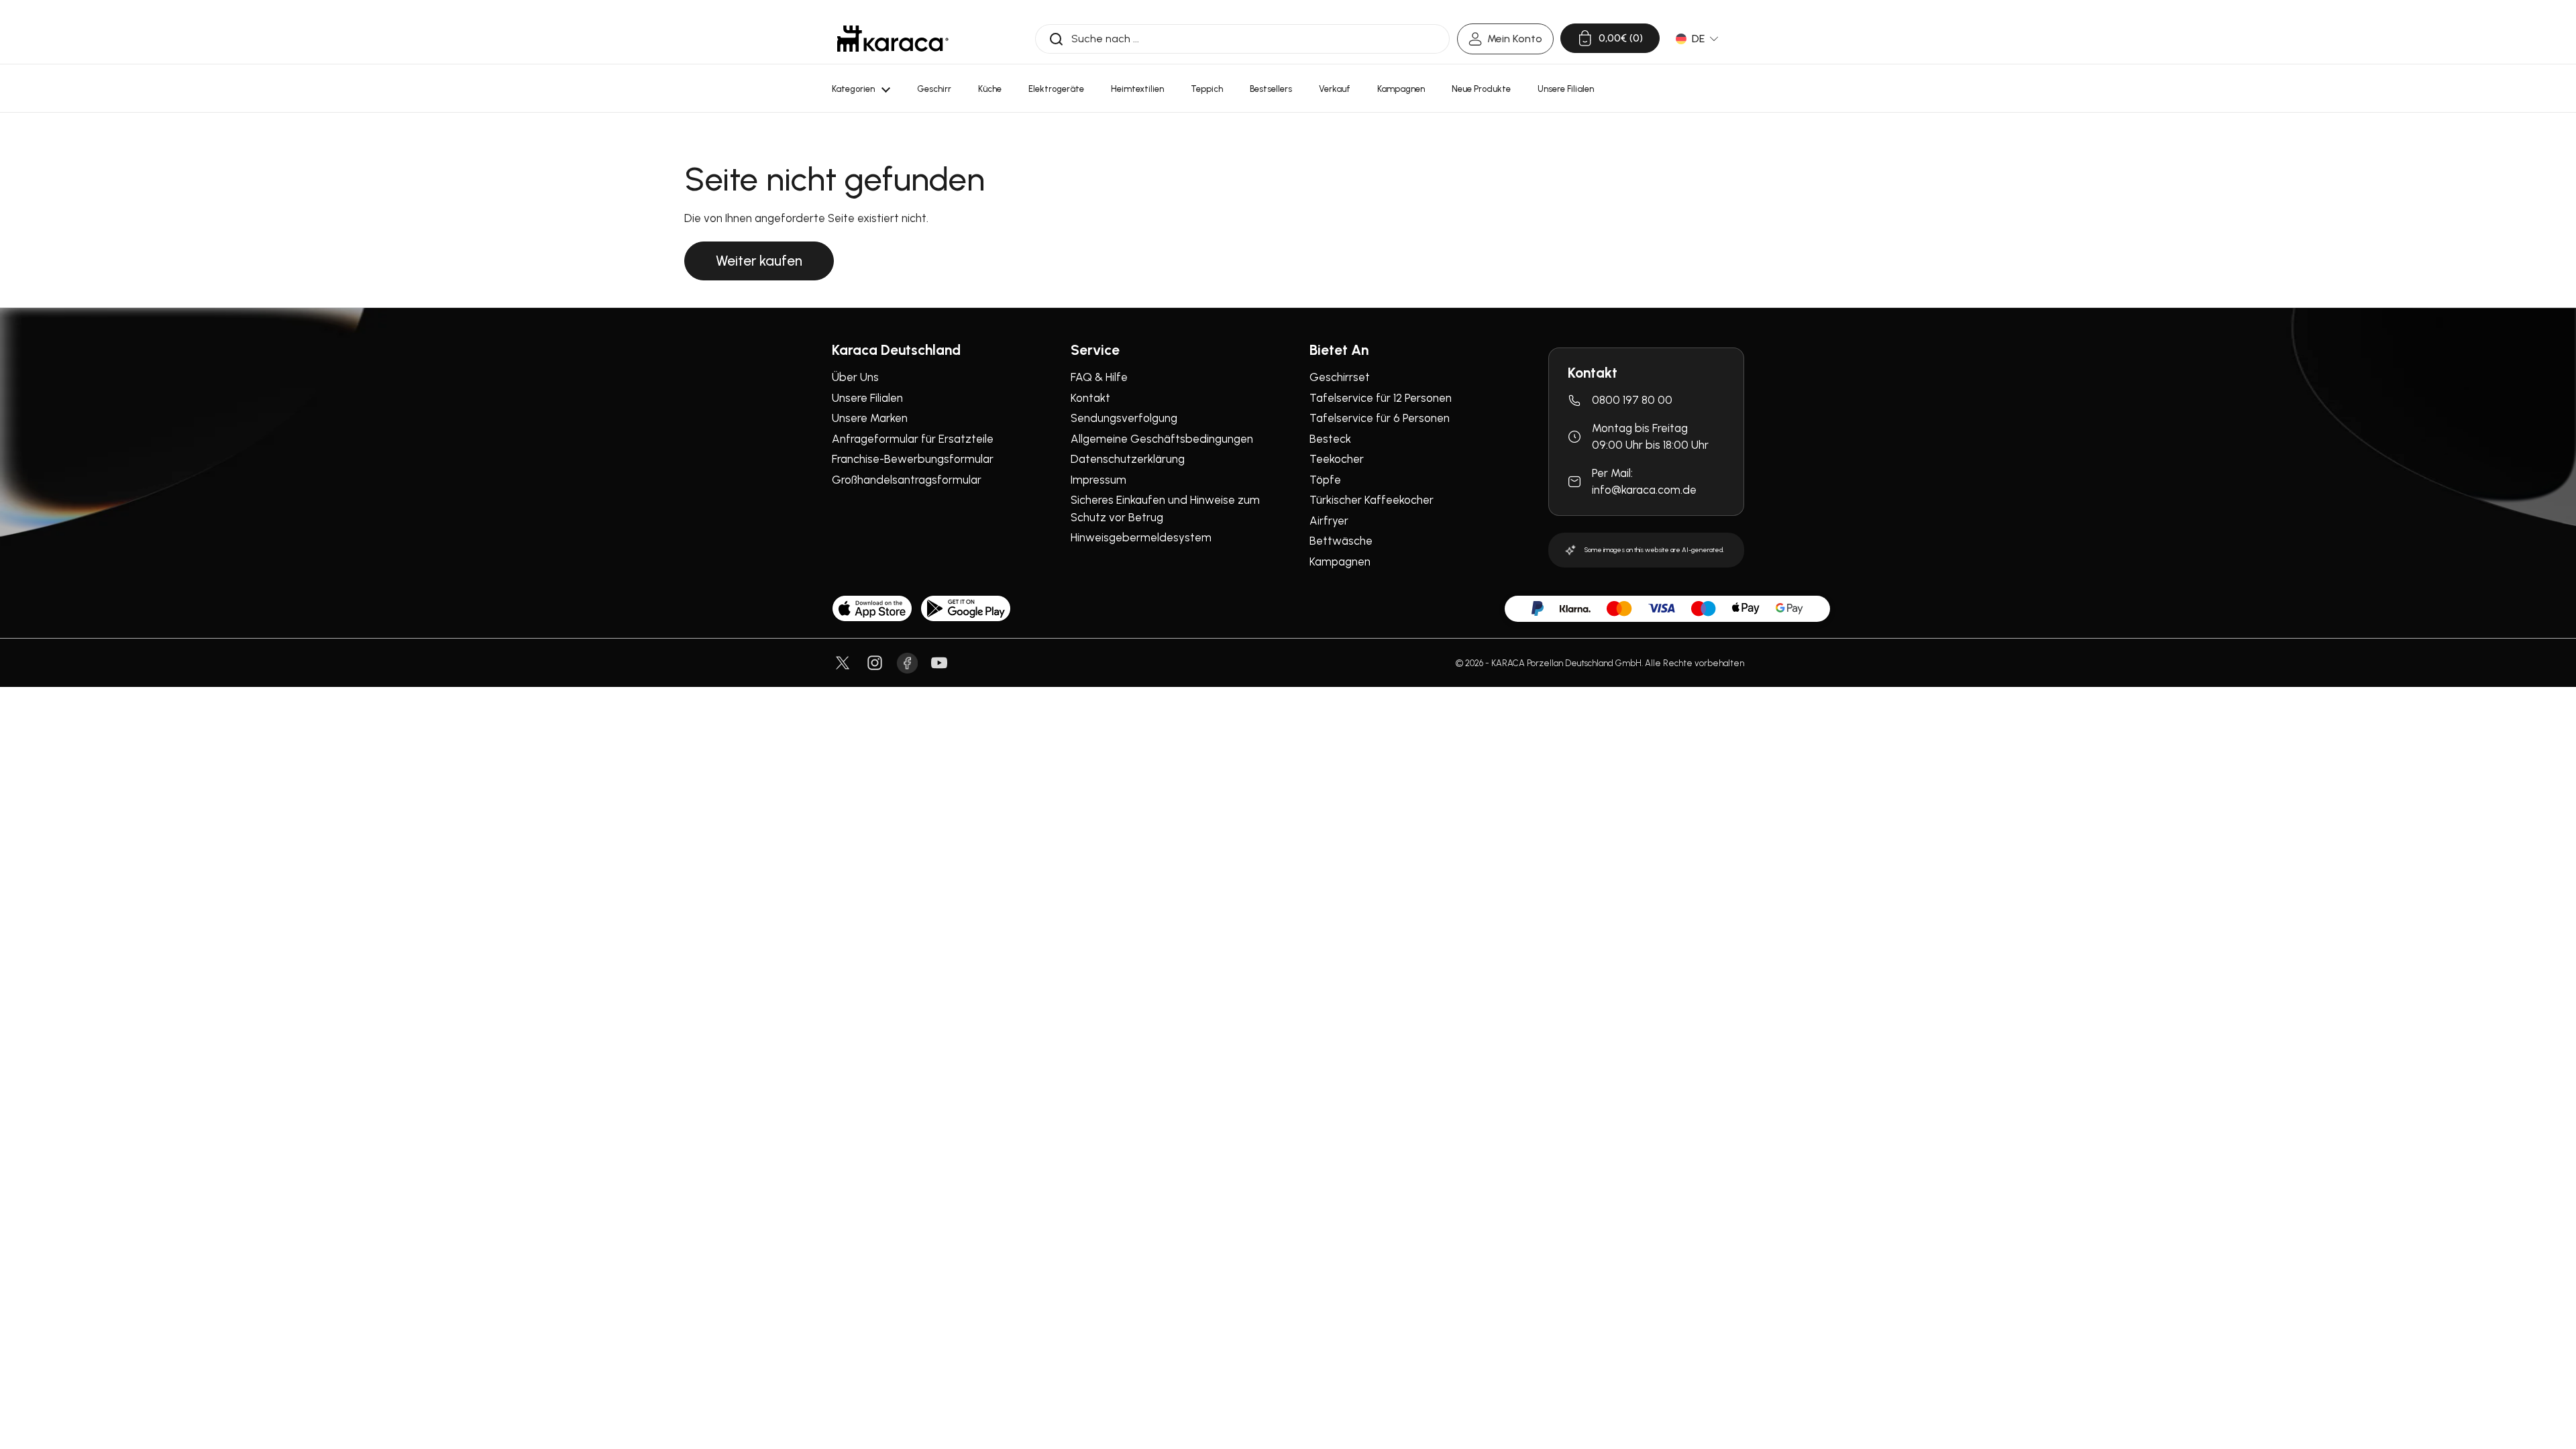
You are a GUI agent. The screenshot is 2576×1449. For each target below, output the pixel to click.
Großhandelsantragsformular (907, 480)
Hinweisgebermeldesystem (1141, 537)
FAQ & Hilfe (1099, 377)
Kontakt (1090, 398)
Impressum (1098, 480)
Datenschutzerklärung (1128, 459)
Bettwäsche (1341, 541)
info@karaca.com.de (1644, 490)
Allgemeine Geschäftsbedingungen (1162, 439)
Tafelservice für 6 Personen (1380, 418)
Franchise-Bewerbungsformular (913, 459)
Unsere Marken (870, 418)
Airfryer (1329, 521)
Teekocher (1337, 459)
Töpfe (1325, 480)
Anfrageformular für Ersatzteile (913, 439)
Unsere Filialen (867, 398)
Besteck (1330, 439)
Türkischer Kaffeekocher (1372, 500)
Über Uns (855, 377)
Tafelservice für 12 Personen (1381, 398)
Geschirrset (1340, 377)
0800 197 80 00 (1632, 400)
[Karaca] (893, 39)
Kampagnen (1340, 561)
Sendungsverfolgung (1124, 418)
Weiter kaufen (759, 261)
